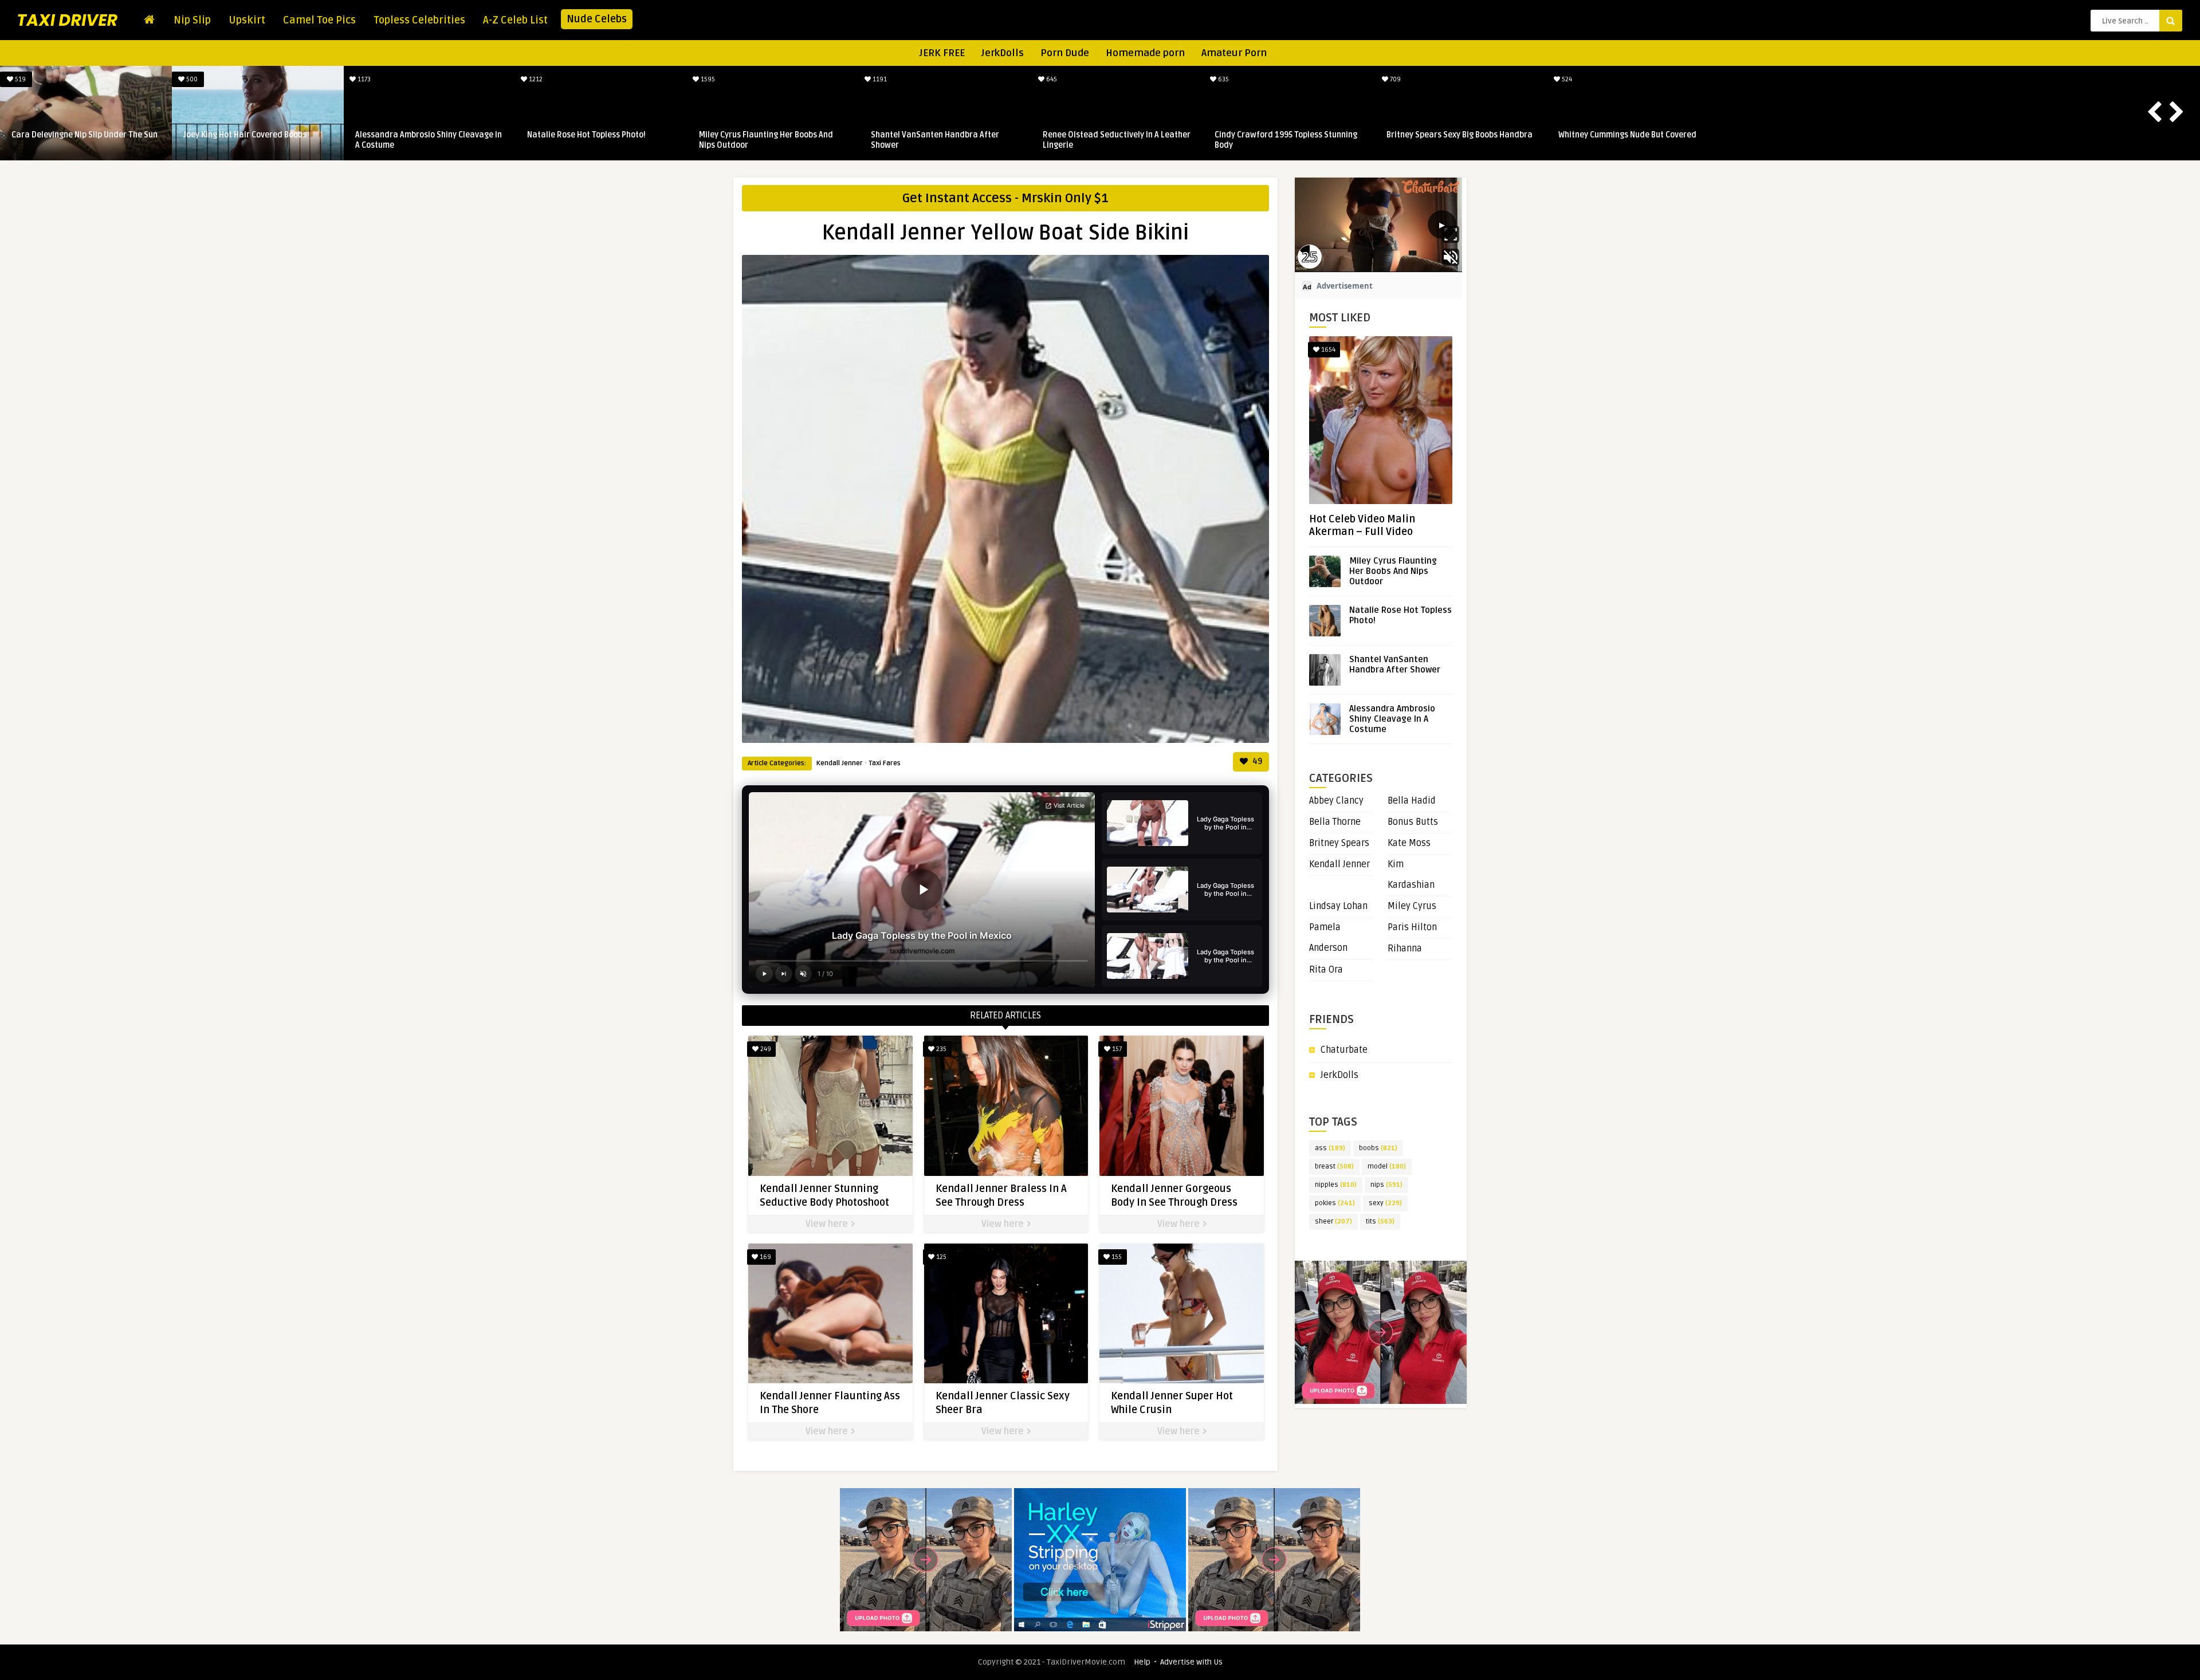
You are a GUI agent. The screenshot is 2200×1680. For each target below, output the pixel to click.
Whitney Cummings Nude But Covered (1629, 135)
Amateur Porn (1234, 53)
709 (1395, 79)
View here (828, 1224)
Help (1142, 1662)
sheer (1333, 1221)
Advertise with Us (1191, 1662)
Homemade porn (1145, 53)
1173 (364, 79)
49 (1256, 762)
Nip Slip (192, 20)
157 (1116, 1049)
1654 (1327, 350)
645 (1051, 79)
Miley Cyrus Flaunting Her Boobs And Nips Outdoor (767, 140)
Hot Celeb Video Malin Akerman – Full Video (1362, 525)
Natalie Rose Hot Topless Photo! (588, 135)
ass (1330, 1148)
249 (765, 1049)
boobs (1378, 1148)
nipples (1336, 1185)
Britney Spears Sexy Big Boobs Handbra (1461, 135)
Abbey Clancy (1336, 801)
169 (765, 1257)
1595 (708, 79)
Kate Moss (1409, 843)
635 (1223, 79)
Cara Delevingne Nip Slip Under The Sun (86, 135)
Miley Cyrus (1412, 906)
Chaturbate (1344, 1050)
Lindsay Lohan (1338, 906)
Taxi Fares (885, 763)
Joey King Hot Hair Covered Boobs (246, 135)
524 (1567, 79)
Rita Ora (1326, 970)
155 (1116, 1257)
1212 (536, 79)
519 (20, 79)
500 (192, 79)
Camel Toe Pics (319, 20)
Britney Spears (1339, 843)
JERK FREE (942, 53)
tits (1380, 1221)
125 (940, 1257)
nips (1386, 1185)
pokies (1335, 1203)
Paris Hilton (1412, 927)
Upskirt (247, 20)
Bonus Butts (1413, 822)
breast (1334, 1166)
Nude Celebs (597, 19)
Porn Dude (1065, 53)
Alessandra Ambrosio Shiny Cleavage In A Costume (430, 140)
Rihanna (1405, 949)
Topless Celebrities (419, 20)
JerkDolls (1003, 53)
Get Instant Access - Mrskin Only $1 (1005, 198)
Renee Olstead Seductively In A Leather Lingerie (1118, 140)
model (1387, 1166)
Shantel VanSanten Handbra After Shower (936, 140)
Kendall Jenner (840, 763)
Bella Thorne (1335, 822)
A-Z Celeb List (515, 20)
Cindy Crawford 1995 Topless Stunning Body (1287, 140)
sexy (1385, 1203)
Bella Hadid (1412, 801)
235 (940, 1049)
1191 (879, 79)
